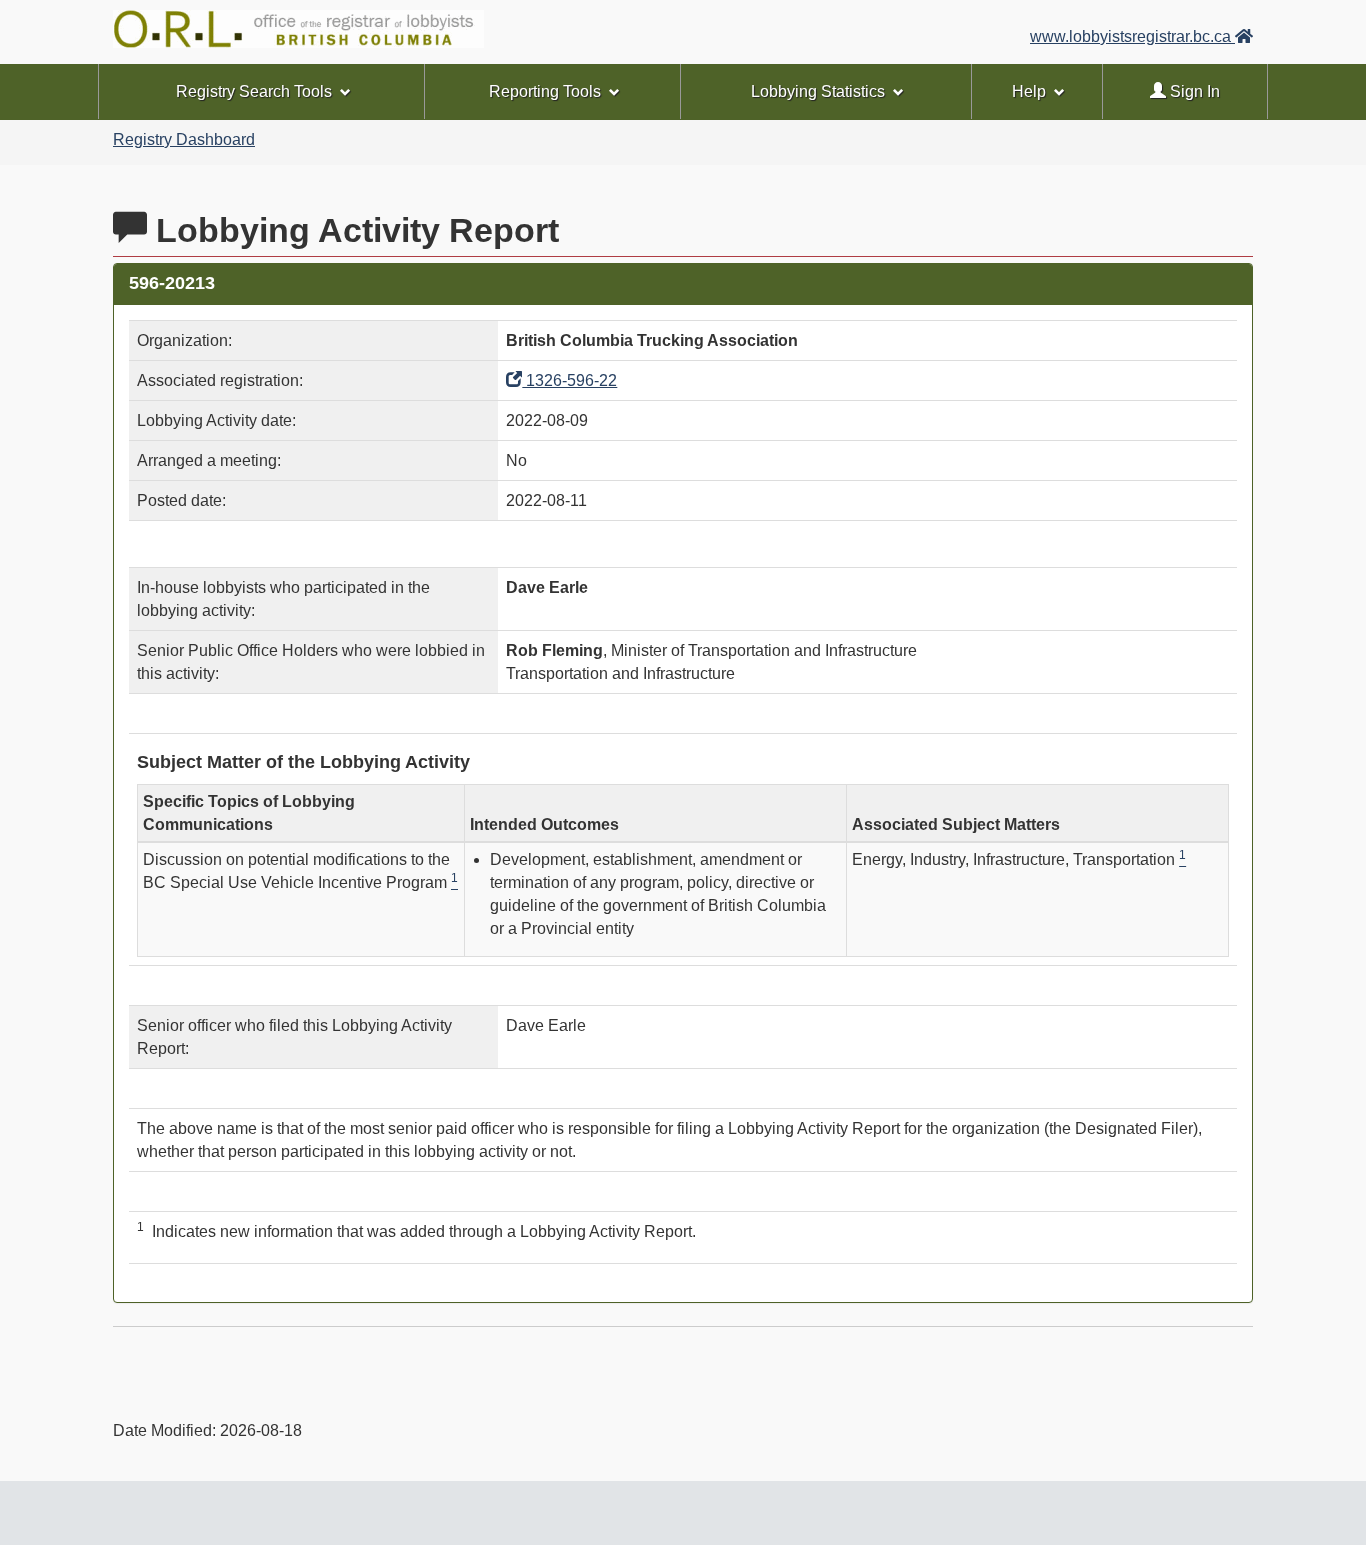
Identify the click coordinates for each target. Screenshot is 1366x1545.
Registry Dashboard (184, 139)
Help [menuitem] (1029, 91)
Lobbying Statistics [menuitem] (818, 91)
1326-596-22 (569, 380)
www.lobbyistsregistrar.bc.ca (1132, 36)
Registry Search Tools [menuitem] (254, 91)
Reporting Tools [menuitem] (545, 91)
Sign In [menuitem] (1193, 91)
